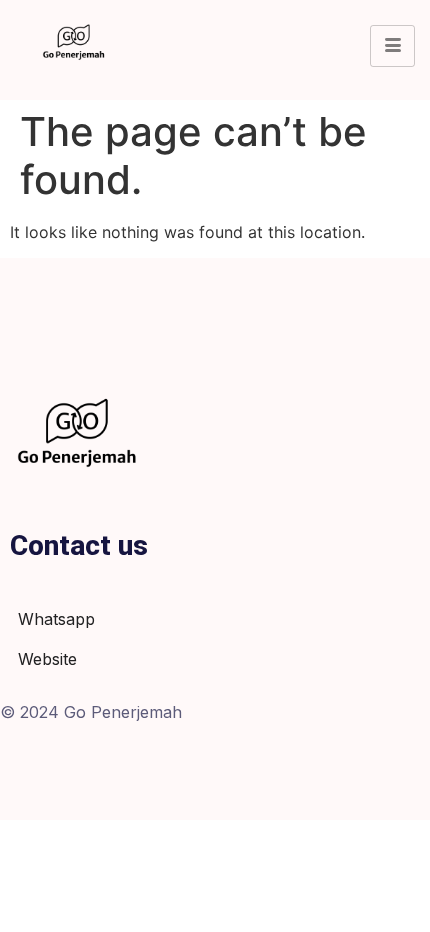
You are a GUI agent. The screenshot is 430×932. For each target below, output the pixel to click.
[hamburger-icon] (392, 46)
